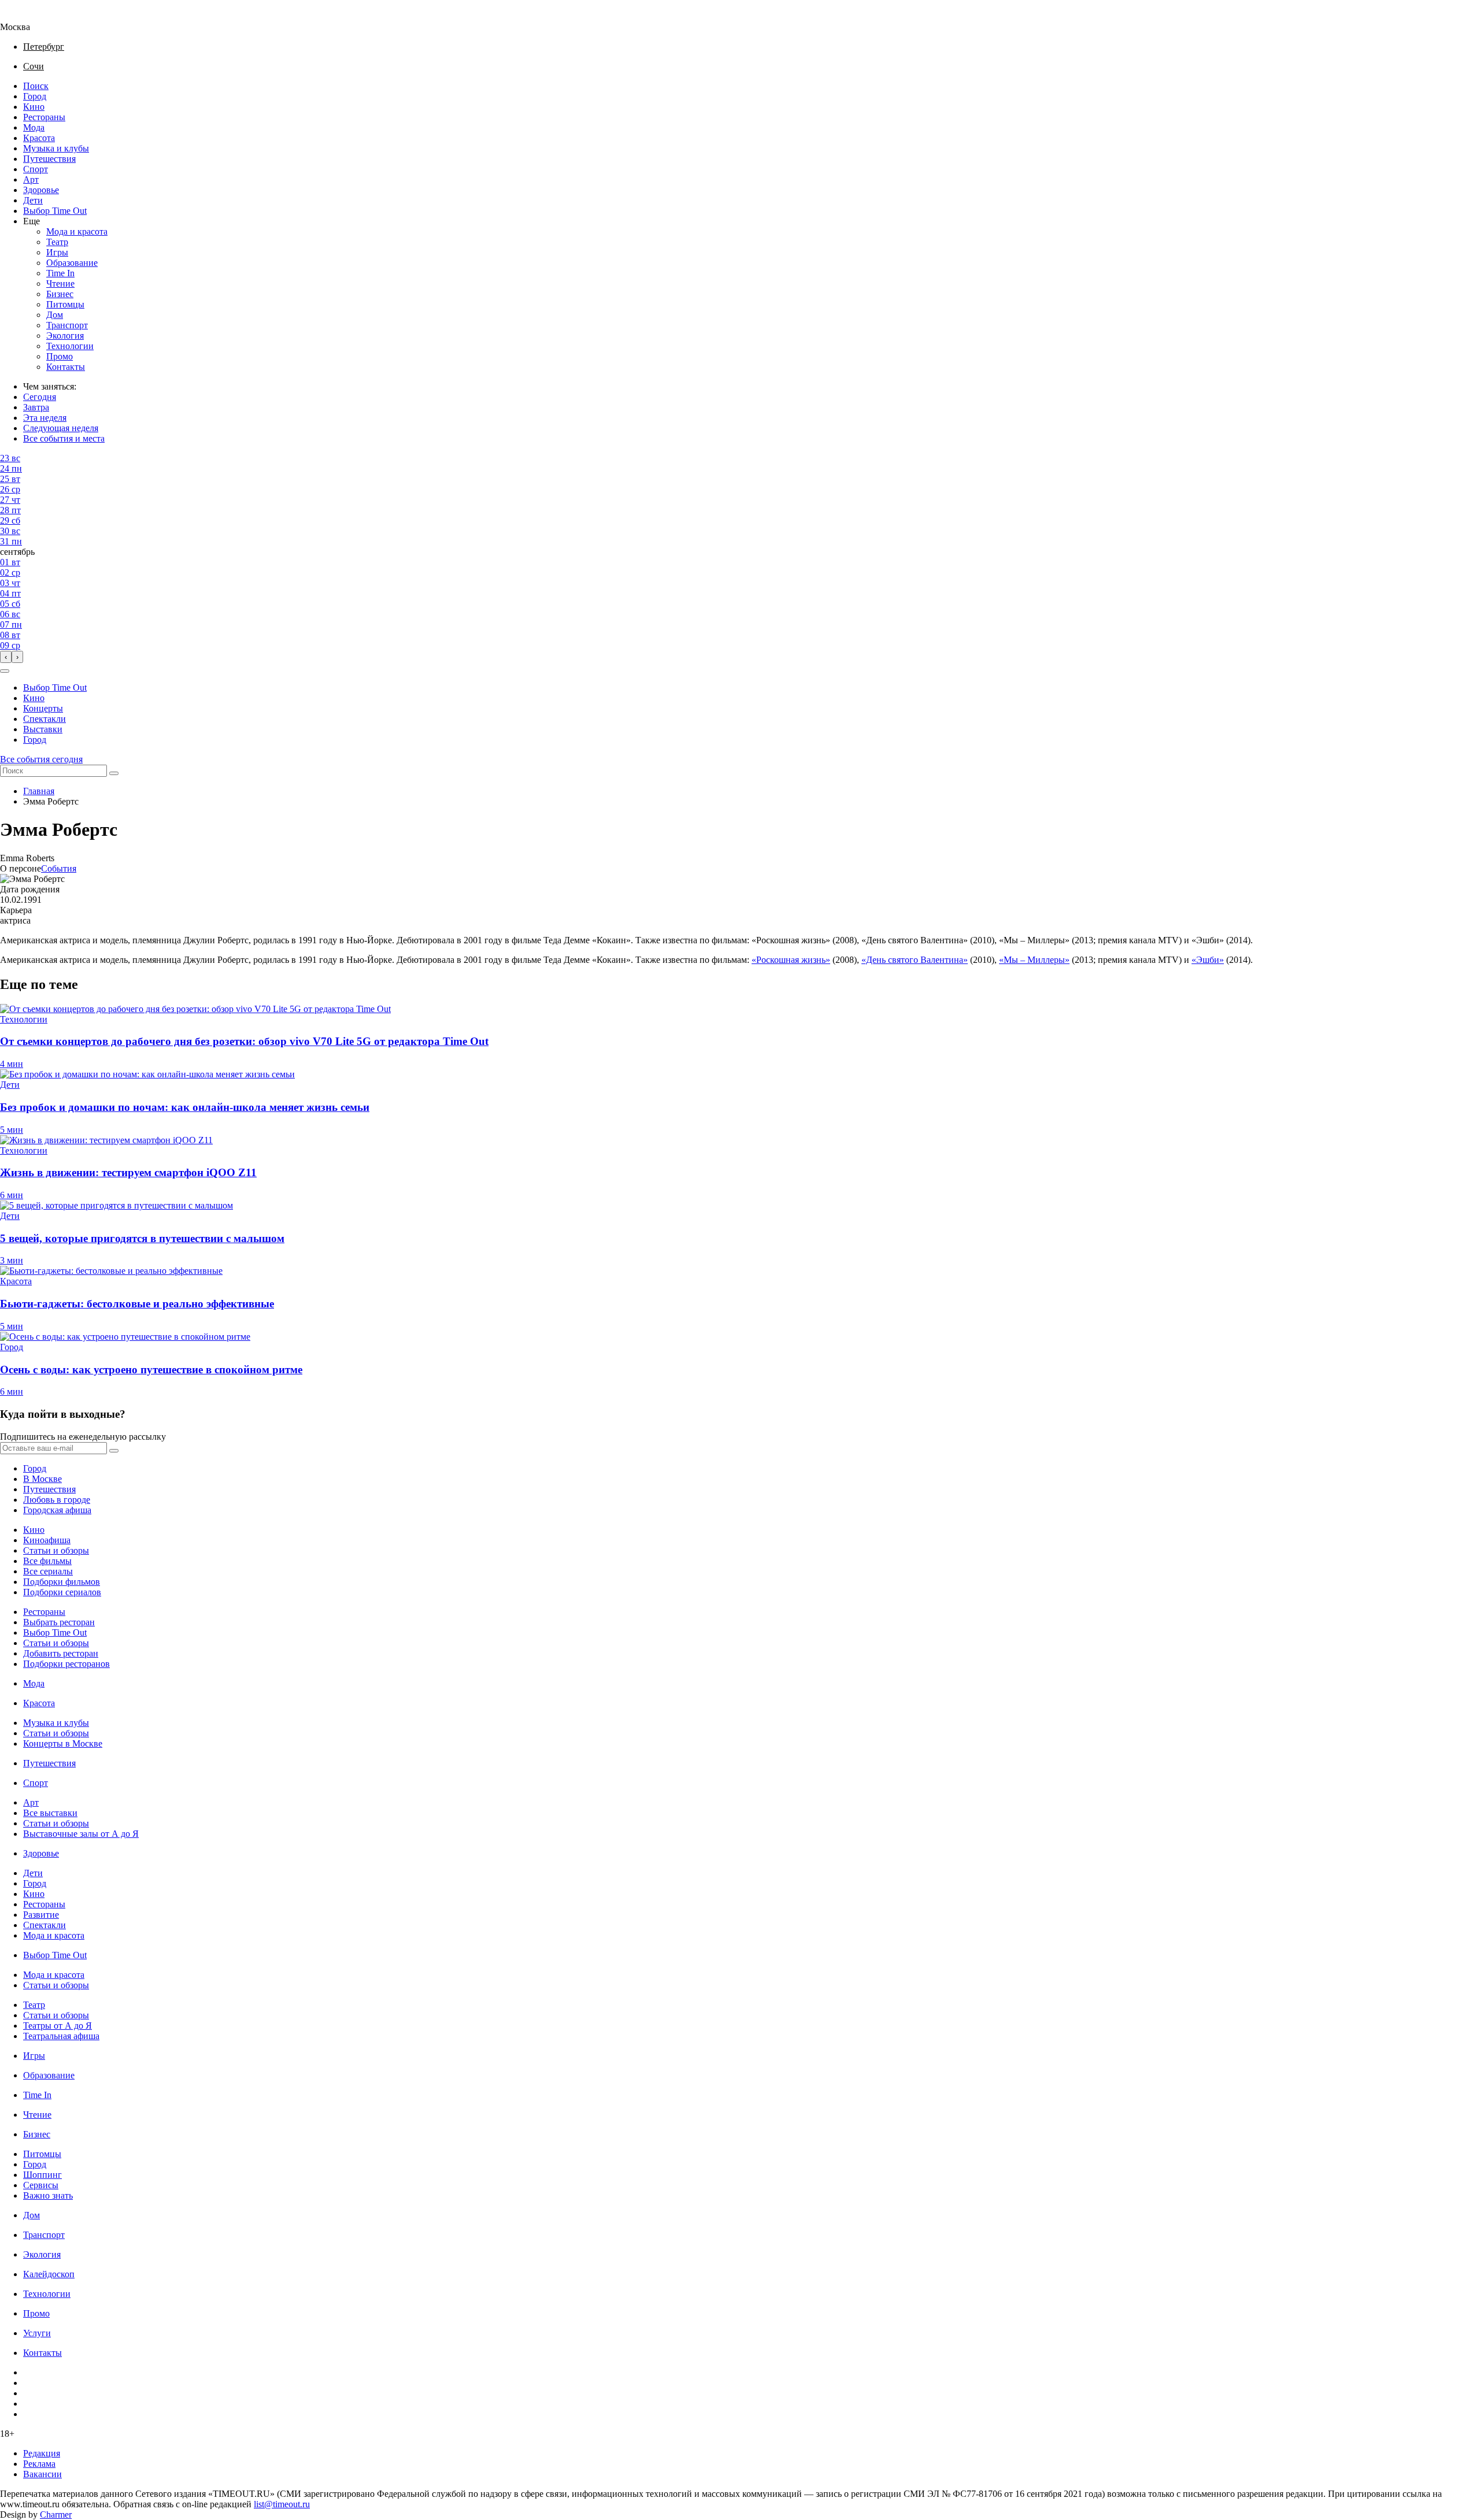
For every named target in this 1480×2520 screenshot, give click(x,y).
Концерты (43, 708)
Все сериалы (48, 1571)
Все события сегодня (41, 759)
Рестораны (44, 117)
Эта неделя (45, 418)
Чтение (60, 283)
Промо (60, 356)
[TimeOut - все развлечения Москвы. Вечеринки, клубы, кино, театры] (25, 16)
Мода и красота (77, 231)
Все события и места (64, 438)
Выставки (43, 729)
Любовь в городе (57, 1500)
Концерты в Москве (63, 1743)
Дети (33, 200)
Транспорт (67, 325)
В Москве (42, 1479)
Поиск (36, 86)
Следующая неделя (61, 428)
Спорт (36, 169)
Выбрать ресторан (59, 1622)
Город (35, 96)
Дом (55, 315)
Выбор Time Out (55, 211)
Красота (39, 138)
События (59, 868)
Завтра (36, 407)
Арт (31, 179)
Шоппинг (42, 2175)
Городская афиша (57, 1510)
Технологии (70, 346)
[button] (5, 671)
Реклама (39, 2464)
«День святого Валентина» (915, 960)
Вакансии (42, 2474)
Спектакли (45, 719)
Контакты (66, 367)
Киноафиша (47, 1540)
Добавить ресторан (61, 1653)
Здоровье (41, 190)
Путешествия (49, 159)
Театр (57, 242)
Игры (57, 252)
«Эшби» (1208, 960)
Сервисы (41, 2185)
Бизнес (60, 294)
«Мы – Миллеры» (1034, 960)
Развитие (41, 1915)
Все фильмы (47, 1561)
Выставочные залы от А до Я (81, 1834)
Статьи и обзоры (56, 1550)
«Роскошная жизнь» (791, 960)
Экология (65, 336)
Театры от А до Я (58, 2026)
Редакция (42, 2453)
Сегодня (40, 397)
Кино (34, 107)
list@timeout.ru (282, 2504)
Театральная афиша (61, 2036)
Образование (72, 263)
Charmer (56, 2515)
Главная (39, 791)
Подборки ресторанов (66, 1664)
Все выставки (50, 1813)
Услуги (37, 2333)
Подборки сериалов (62, 1592)
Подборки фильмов (62, 1582)
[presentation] (6, 657)
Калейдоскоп (49, 2274)
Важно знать (48, 2195)
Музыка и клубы (56, 148)
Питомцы (65, 304)
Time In (60, 273)
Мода (34, 127)
